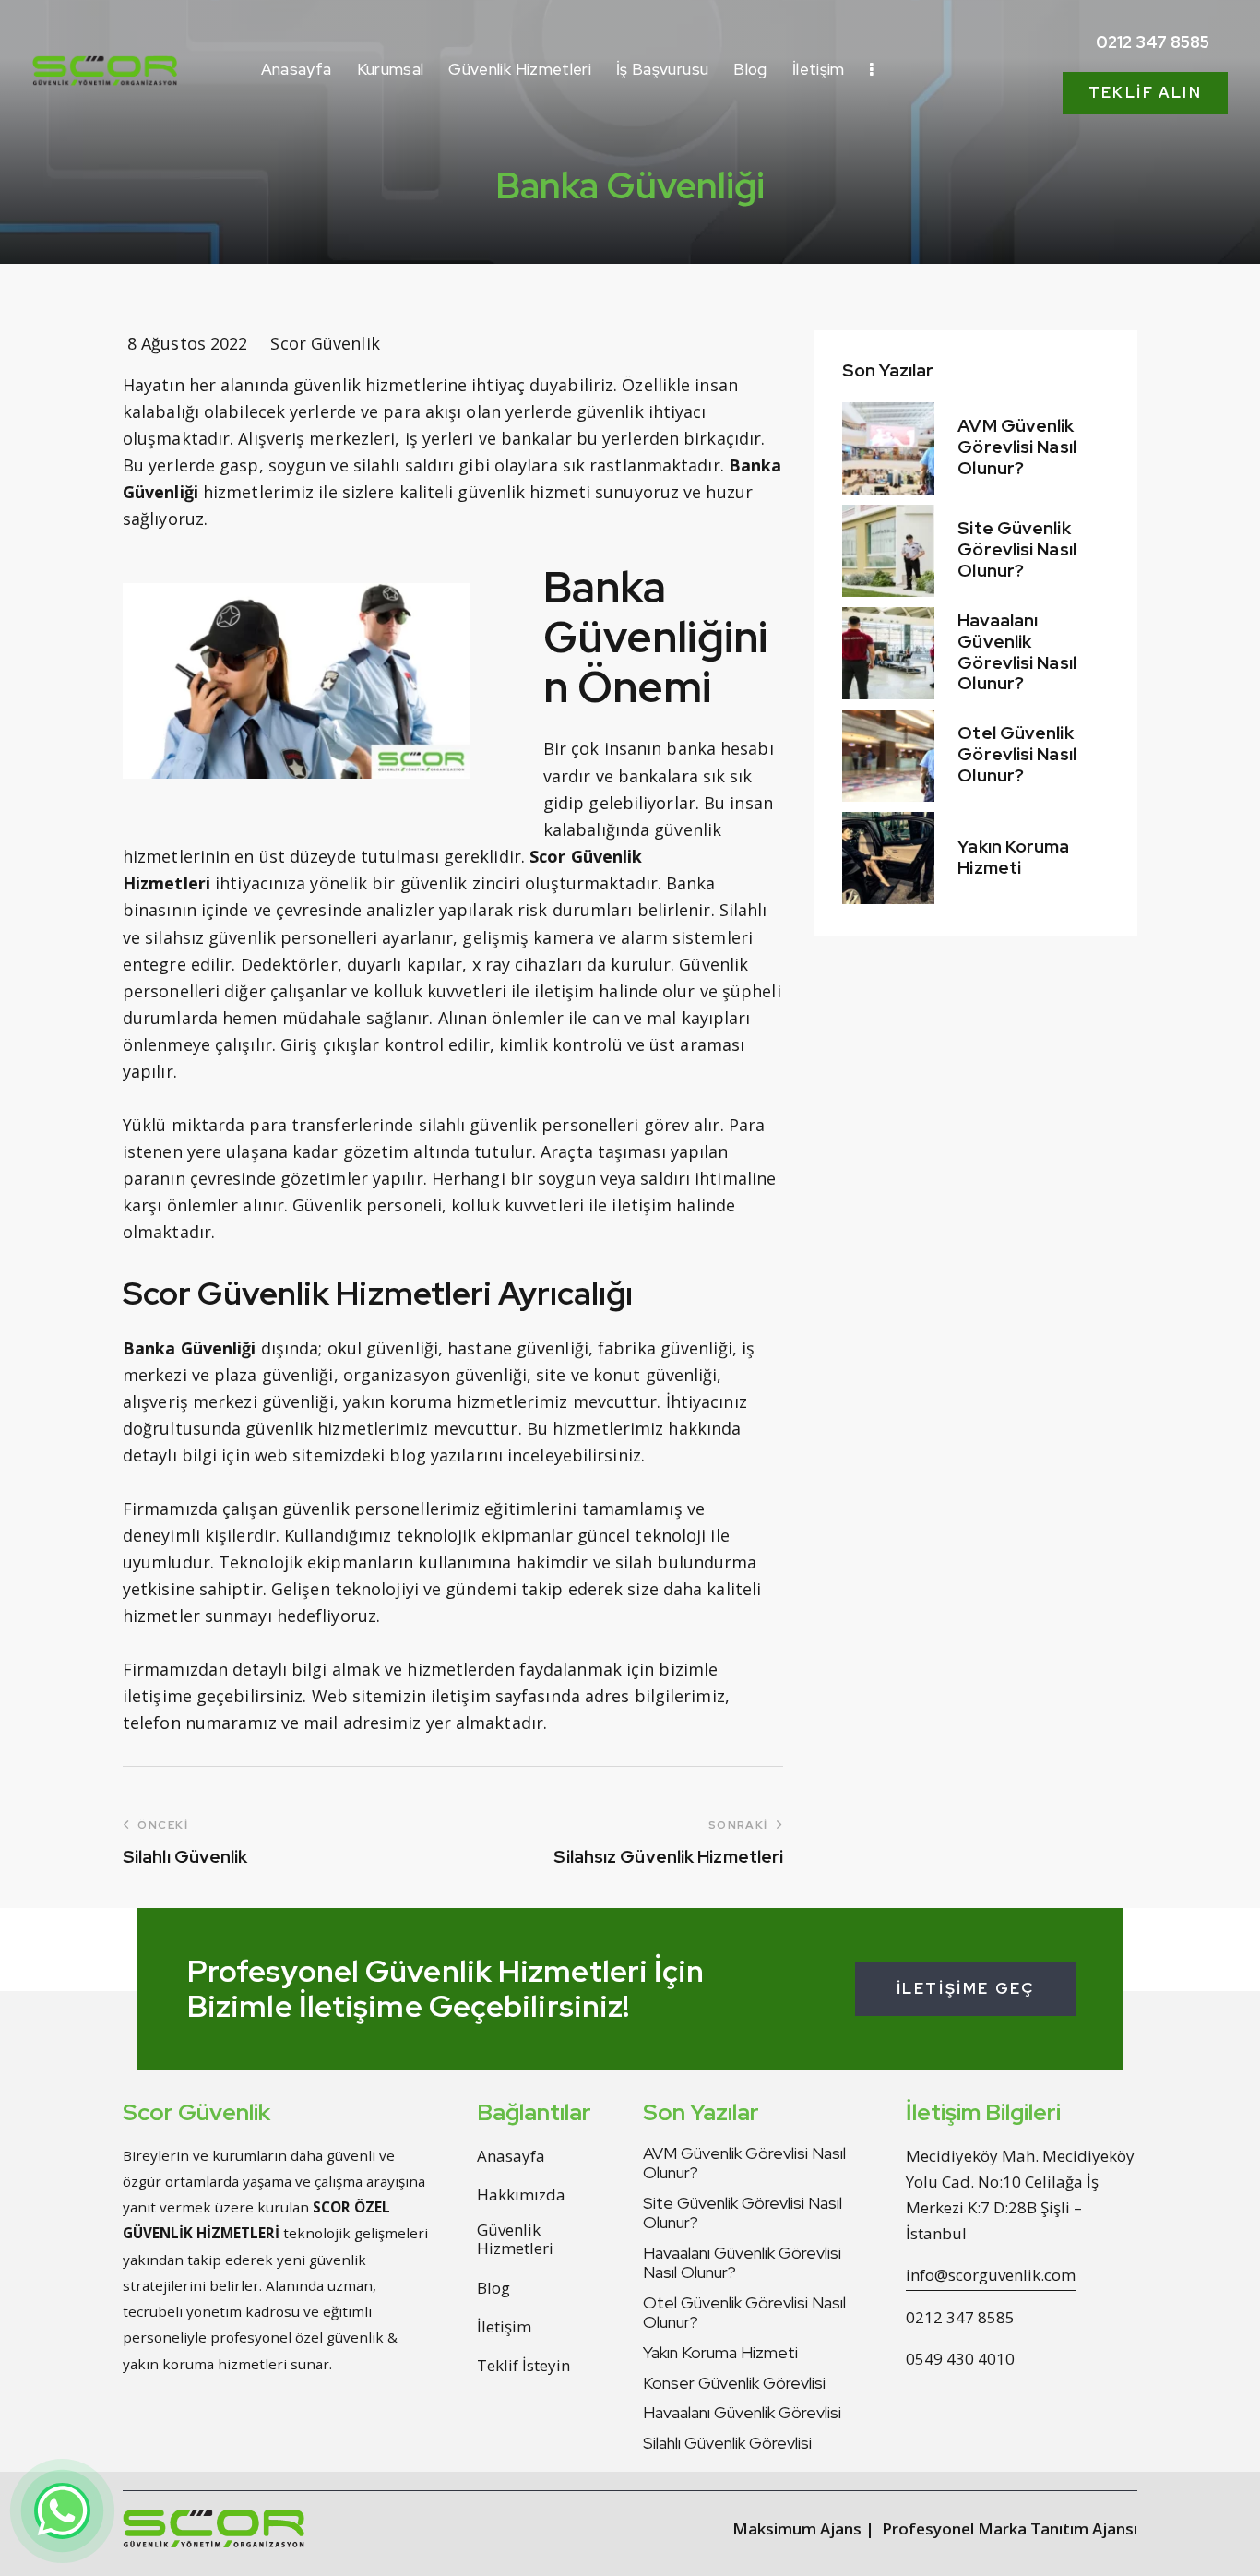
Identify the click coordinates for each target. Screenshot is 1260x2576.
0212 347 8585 (960, 2317)
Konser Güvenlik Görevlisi (734, 2383)
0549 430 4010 (960, 2359)
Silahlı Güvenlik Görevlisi (727, 2443)
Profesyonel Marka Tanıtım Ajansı (1010, 2528)
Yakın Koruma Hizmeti (1013, 858)
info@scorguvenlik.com (991, 2275)
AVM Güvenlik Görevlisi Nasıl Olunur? (1017, 448)
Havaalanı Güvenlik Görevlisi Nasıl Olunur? (1017, 653)
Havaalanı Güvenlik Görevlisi (742, 2413)
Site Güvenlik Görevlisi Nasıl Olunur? (1017, 551)
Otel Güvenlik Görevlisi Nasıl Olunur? (1017, 756)
